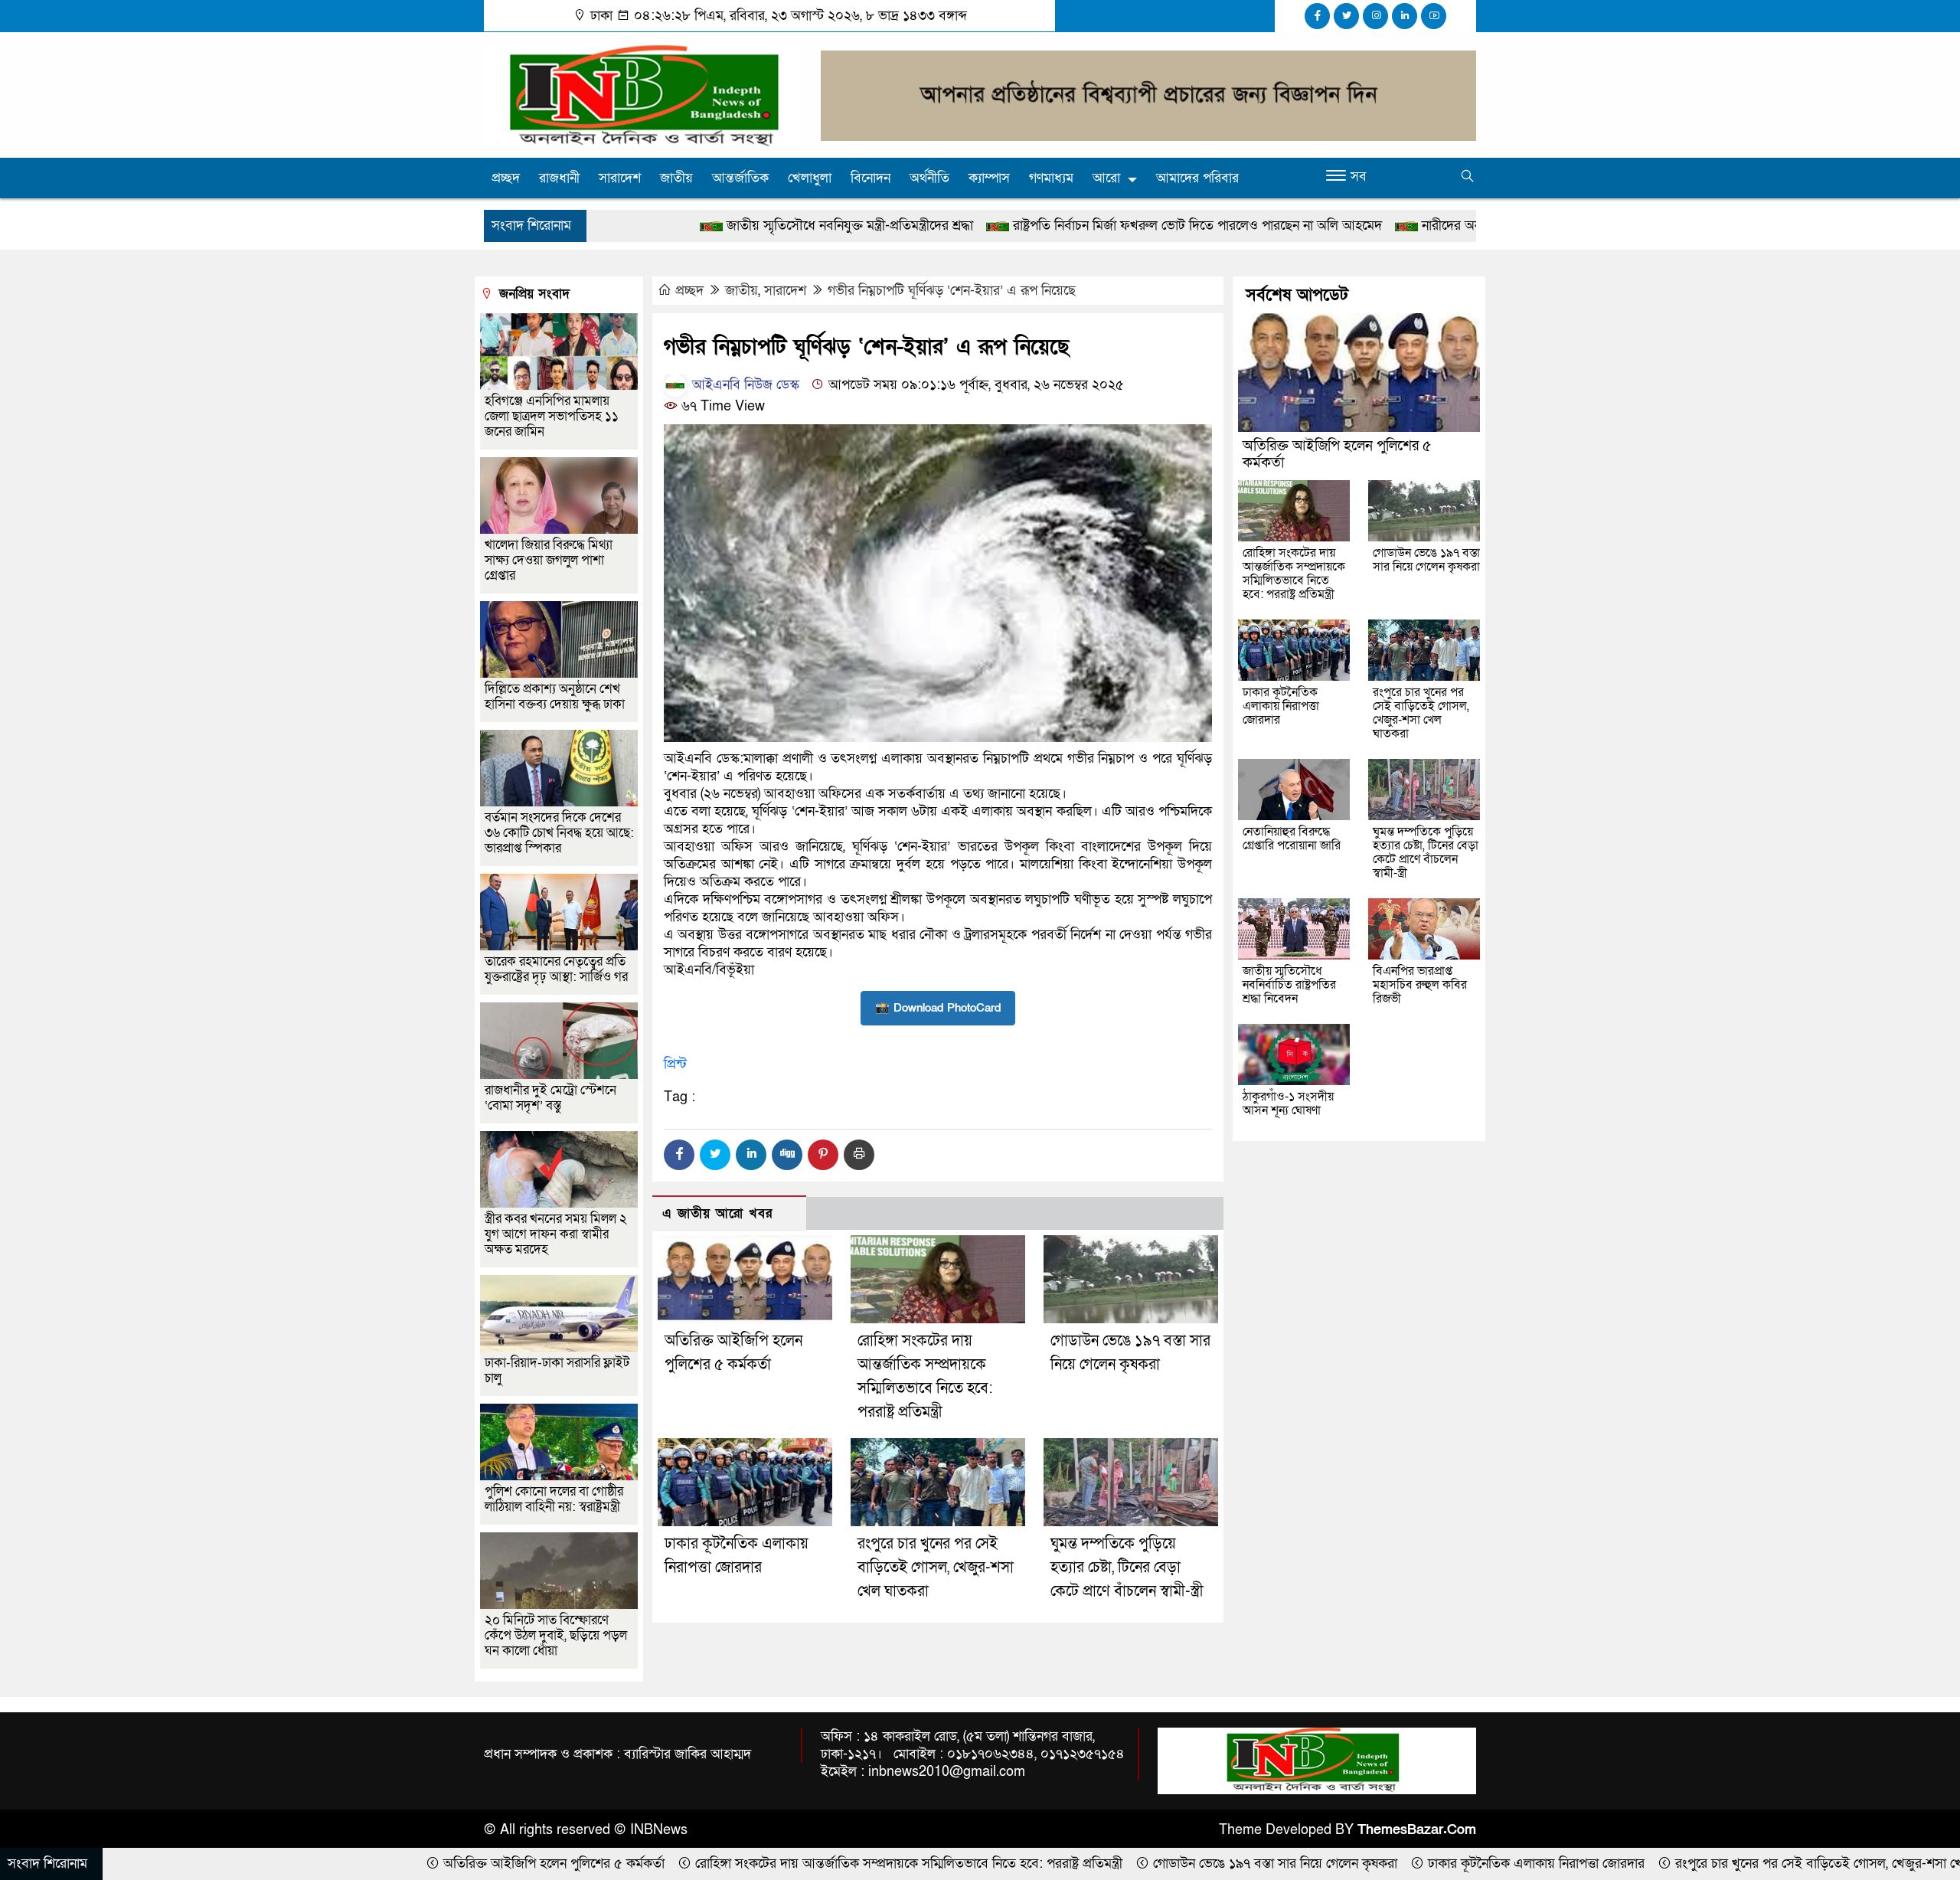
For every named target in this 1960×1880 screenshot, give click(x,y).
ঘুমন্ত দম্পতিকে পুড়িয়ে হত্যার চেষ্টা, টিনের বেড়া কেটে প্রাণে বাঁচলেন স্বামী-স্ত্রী (1127, 1568)
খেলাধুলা (810, 178)
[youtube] (1434, 16)
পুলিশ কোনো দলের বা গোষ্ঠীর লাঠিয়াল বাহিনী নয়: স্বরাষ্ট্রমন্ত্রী (554, 1499)
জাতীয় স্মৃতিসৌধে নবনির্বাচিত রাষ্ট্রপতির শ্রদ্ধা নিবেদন (1289, 985)
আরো (1106, 178)
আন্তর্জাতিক (740, 178)
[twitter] (1346, 16)
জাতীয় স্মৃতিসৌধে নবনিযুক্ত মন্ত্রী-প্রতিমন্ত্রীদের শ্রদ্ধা (674, 226)
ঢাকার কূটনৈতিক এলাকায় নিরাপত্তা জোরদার (1281, 706)
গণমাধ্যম (1051, 178)
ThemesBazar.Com (1417, 1830)
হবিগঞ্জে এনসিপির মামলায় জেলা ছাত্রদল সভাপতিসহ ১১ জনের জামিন (552, 416)
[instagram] (1375, 16)
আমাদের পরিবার (1197, 178)
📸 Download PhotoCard (938, 1008)
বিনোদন (871, 178)
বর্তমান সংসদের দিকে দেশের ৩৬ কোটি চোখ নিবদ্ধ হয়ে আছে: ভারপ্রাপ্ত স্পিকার (559, 833)
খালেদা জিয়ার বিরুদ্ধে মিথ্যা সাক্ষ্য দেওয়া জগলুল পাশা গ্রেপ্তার (549, 560)
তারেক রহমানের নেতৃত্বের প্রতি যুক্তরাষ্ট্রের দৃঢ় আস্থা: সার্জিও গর (556, 969)
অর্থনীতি (929, 178)
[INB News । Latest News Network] (643, 94)
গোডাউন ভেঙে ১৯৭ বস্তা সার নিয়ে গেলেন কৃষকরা (1426, 560)
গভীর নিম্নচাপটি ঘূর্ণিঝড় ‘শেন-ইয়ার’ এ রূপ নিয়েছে (952, 291)
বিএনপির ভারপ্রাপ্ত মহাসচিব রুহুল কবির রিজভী (1420, 985)
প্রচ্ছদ (506, 178)
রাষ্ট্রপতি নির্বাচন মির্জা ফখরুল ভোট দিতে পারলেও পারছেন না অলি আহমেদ (1022, 226)
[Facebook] (679, 1155)
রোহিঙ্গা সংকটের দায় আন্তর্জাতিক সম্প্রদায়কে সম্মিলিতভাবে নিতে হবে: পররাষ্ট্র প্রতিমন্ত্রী (1294, 574)
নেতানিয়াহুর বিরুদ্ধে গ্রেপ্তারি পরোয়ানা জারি (1292, 839)
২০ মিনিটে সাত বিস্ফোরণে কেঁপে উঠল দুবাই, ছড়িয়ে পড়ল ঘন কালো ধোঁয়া (556, 1635)
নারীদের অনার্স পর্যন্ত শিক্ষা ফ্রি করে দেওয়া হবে (1361, 226)
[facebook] (1317, 16)
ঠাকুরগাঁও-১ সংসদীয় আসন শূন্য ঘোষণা (1288, 1103)
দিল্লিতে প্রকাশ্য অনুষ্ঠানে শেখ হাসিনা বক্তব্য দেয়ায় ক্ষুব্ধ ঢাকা (555, 696)
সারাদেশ (620, 178)
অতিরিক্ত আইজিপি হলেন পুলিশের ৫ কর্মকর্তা (1337, 454)
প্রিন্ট (675, 1064)
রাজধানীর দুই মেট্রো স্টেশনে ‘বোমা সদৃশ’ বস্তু (550, 1098)
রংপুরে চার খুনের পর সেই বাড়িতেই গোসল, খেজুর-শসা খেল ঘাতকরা (936, 1568)
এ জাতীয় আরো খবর (717, 1213)
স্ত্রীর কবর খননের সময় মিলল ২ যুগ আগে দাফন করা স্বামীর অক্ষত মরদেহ (556, 1234)
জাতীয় (676, 178)
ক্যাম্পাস (989, 178)
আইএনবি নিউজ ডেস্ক (744, 385)
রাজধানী (559, 178)
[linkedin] (1405, 16)
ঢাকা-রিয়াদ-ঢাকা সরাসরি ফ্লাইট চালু (557, 1370)
